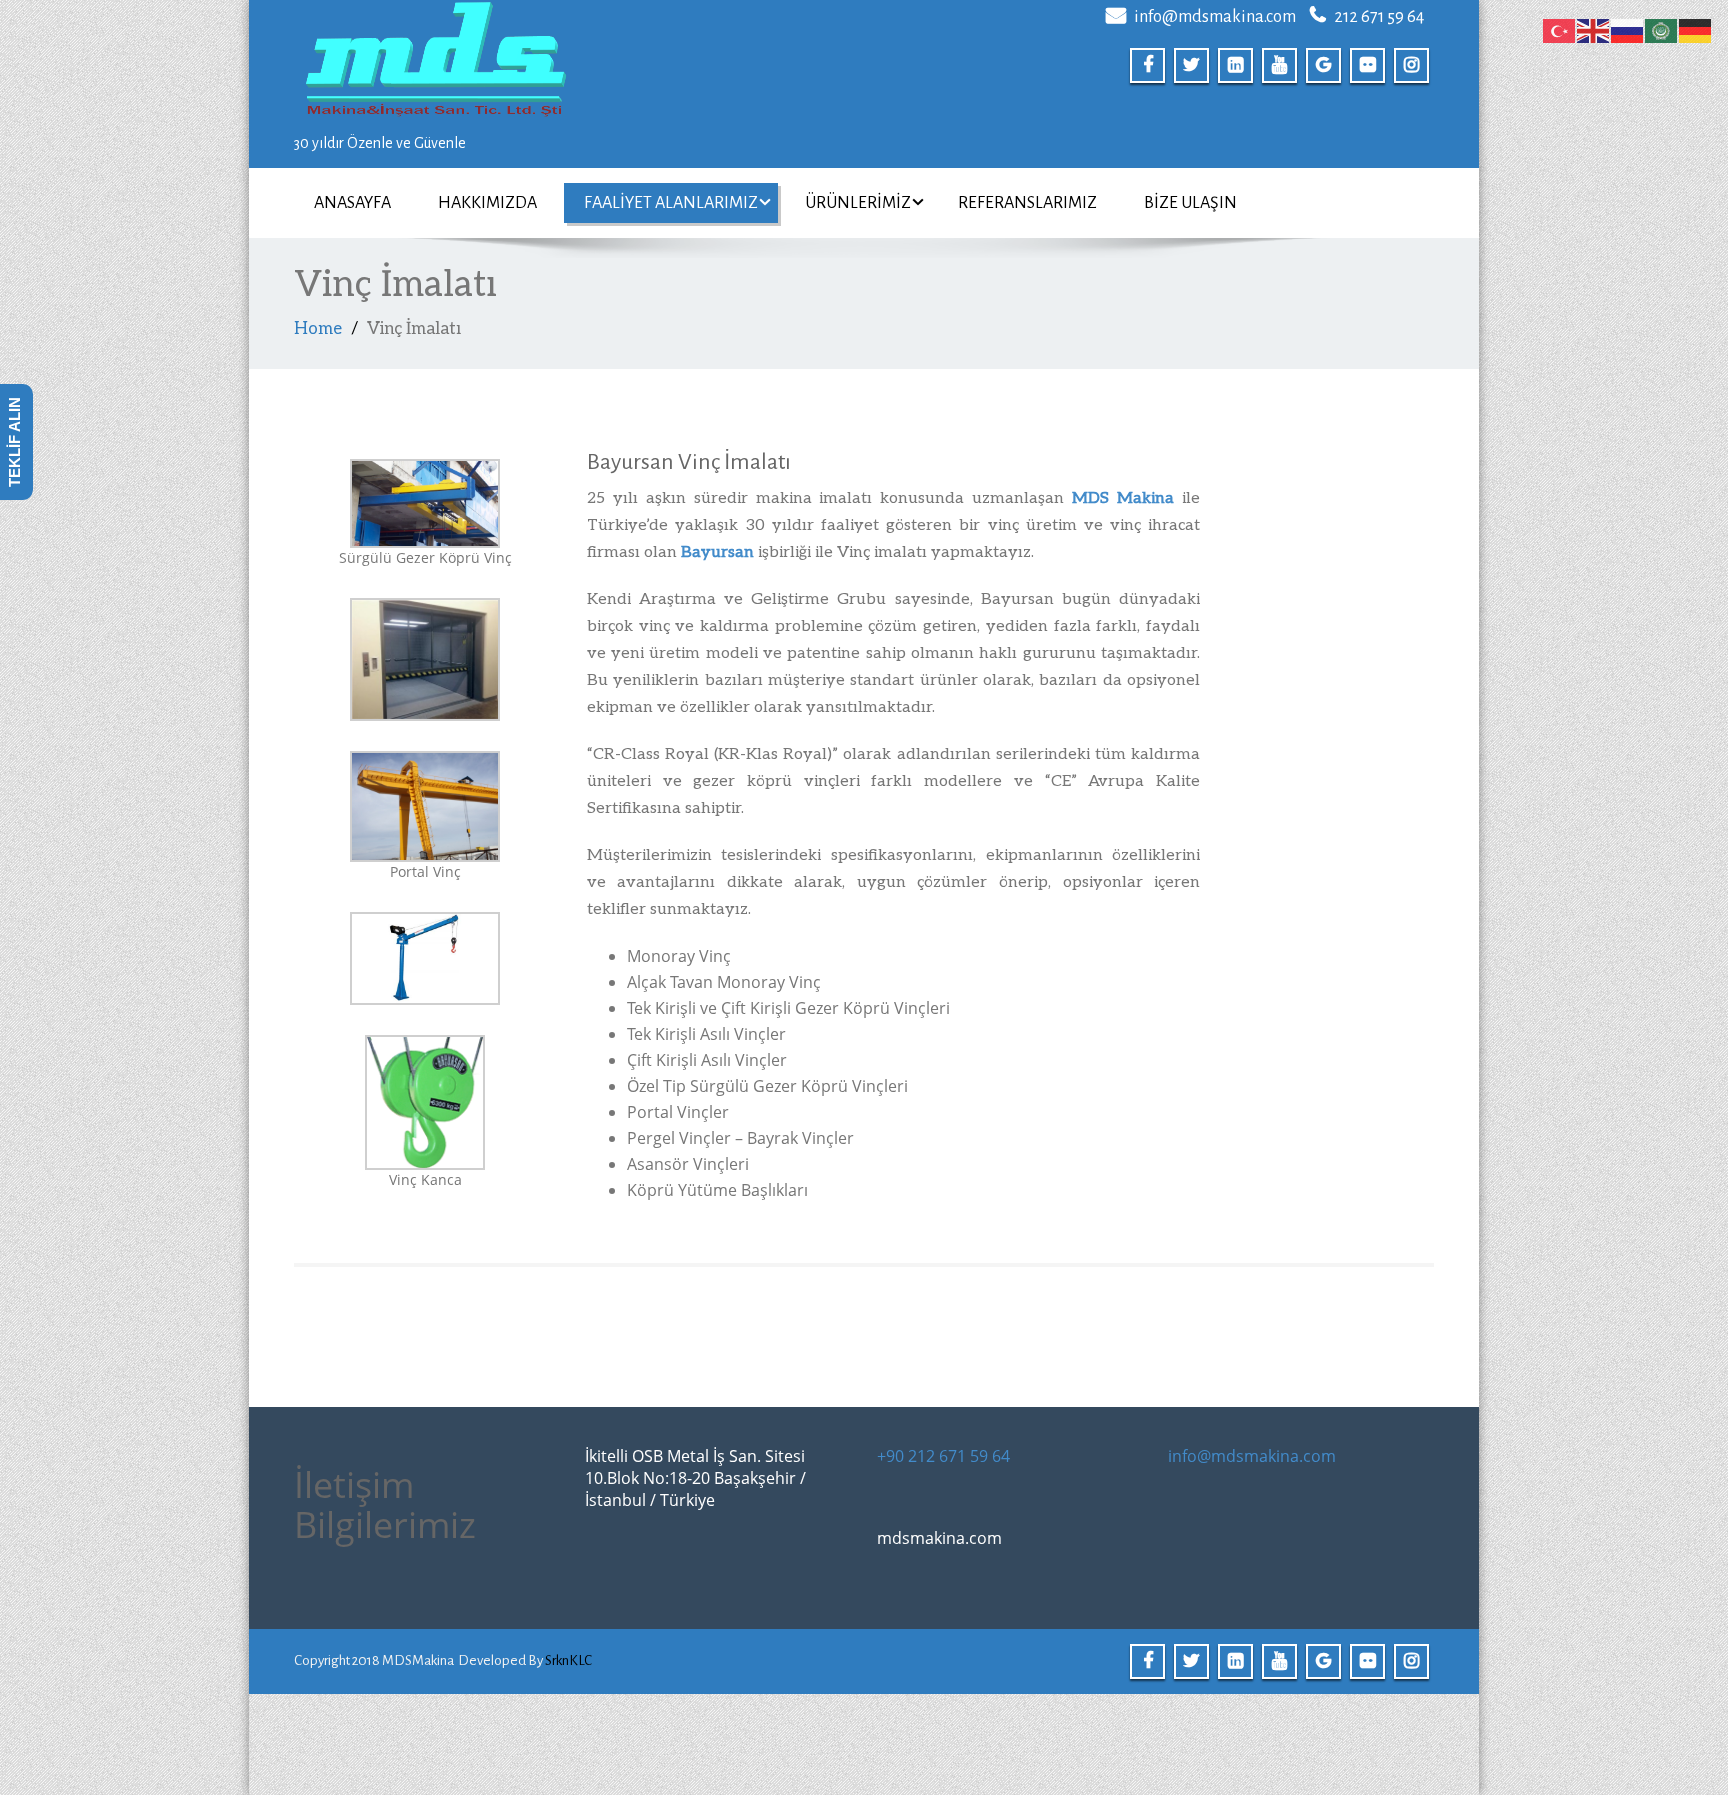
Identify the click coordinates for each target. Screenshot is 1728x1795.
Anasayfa (352, 203)
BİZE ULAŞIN (1190, 203)
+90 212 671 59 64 (943, 1456)
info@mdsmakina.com (1215, 17)
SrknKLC (568, 1660)
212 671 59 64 (1379, 17)
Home (318, 329)
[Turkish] (1560, 29)
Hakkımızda (487, 203)
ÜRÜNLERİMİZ (858, 203)
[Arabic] (1662, 29)
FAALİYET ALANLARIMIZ (671, 203)
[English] (1594, 29)
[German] (1696, 29)
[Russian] (1628, 29)
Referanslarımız (1027, 203)
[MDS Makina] (571, 62)
